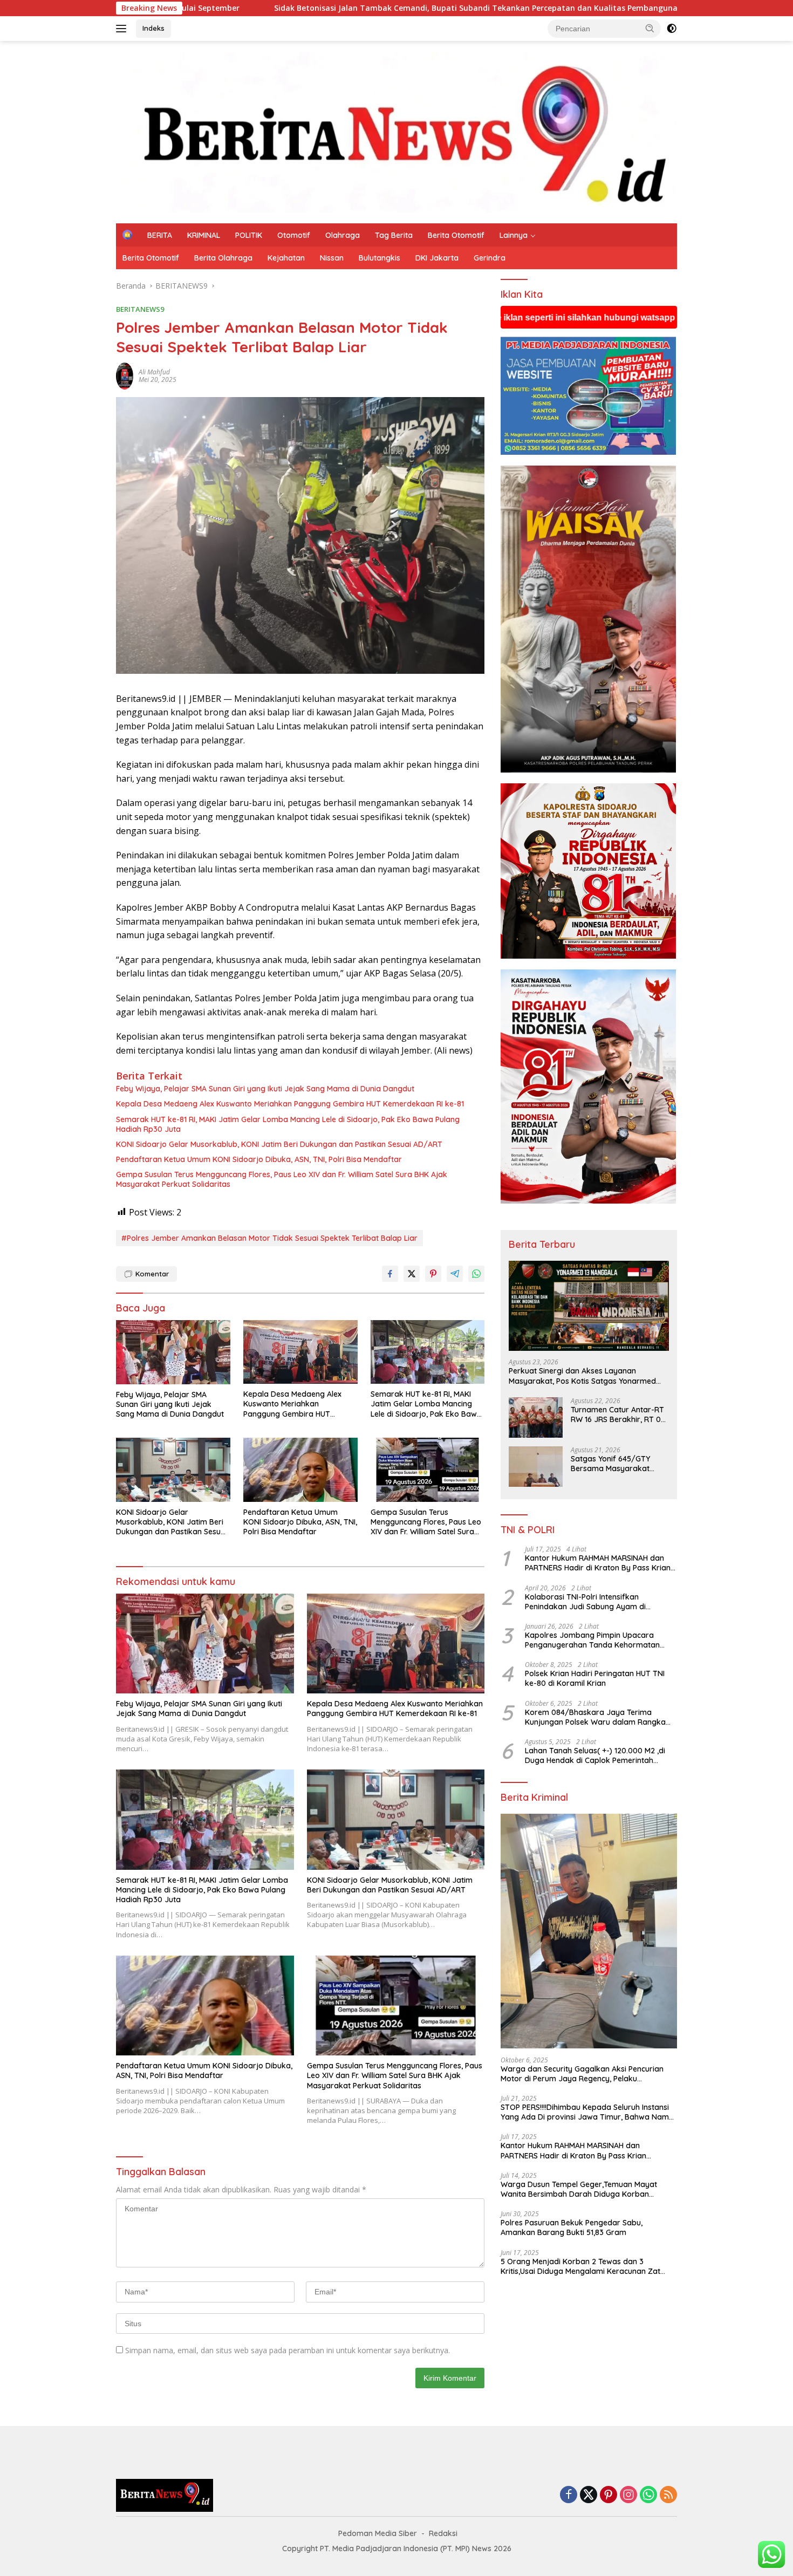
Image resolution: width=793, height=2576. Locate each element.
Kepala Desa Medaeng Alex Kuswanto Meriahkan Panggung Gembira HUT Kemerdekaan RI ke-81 (290, 1104)
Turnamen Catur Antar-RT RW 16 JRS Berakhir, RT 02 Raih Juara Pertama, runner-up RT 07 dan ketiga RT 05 (618, 1415)
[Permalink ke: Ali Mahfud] (125, 375)
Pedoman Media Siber (378, 2533)
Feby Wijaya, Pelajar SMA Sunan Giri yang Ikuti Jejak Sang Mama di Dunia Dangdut (265, 1089)
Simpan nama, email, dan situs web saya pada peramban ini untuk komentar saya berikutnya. (288, 2350)
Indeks (153, 28)
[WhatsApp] (648, 2495)
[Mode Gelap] (672, 29)
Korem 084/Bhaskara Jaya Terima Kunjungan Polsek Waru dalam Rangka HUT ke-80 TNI (595, 1717)
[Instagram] (628, 2495)
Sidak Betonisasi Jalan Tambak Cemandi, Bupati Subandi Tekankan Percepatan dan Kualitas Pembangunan (205, 8)
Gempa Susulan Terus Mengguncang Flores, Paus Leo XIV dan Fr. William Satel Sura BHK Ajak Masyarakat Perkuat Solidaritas (282, 1179)
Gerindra (490, 258)
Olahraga (343, 235)
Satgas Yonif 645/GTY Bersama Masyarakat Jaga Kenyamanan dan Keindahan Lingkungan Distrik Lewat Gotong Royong (613, 1464)
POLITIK (249, 235)
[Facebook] (569, 2495)
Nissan (332, 258)
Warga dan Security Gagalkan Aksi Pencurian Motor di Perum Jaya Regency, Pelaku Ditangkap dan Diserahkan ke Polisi (582, 2074)
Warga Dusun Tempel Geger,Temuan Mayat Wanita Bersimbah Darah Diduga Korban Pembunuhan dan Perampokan (579, 2189)
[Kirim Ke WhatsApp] (476, 1274)
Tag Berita (394, 235)
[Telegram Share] (455, 1274)
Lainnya (514, 235)
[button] (650, 28)
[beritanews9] (396, 131)
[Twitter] (589, 2495)
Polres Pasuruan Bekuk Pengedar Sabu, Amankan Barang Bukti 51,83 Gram (572, 2228)
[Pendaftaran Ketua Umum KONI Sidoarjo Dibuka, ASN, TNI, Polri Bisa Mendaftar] (300, 1470)
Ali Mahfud (154, 372)
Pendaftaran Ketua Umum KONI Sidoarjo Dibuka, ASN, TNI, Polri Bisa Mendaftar (259, 1159)
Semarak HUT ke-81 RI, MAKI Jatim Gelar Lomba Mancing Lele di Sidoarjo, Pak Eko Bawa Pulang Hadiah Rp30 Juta (288, 1124)
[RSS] (668, 2495)
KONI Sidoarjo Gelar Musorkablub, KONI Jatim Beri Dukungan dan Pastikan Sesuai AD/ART (279, 1144)
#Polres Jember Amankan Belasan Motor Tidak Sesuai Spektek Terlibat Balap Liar (269, 1238)
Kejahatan (286, 258)
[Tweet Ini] (412, 1274)
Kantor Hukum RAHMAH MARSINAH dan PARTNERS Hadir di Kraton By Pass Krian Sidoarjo (598, 1563)
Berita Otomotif (456, 235)
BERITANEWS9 (140, 309)
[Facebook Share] (390, 1274)
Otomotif (294, 235)
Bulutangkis (380, 258)
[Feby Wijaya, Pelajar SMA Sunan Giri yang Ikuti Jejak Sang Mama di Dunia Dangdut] (173, 1352)
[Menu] (123, 29)
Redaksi (443, 2533)
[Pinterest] (609, 2495)
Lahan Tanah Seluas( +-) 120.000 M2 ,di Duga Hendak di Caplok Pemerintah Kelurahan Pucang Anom (595, 1755)
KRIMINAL (204, 235)
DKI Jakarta (437, 258)
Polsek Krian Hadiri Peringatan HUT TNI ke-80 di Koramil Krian (595, 1679)
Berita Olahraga (223, 258)
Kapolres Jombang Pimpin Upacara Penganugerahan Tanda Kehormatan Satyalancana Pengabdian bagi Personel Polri (598, 1640)
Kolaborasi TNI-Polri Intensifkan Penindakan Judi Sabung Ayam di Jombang (585, 1602)
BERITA (160, 235)
